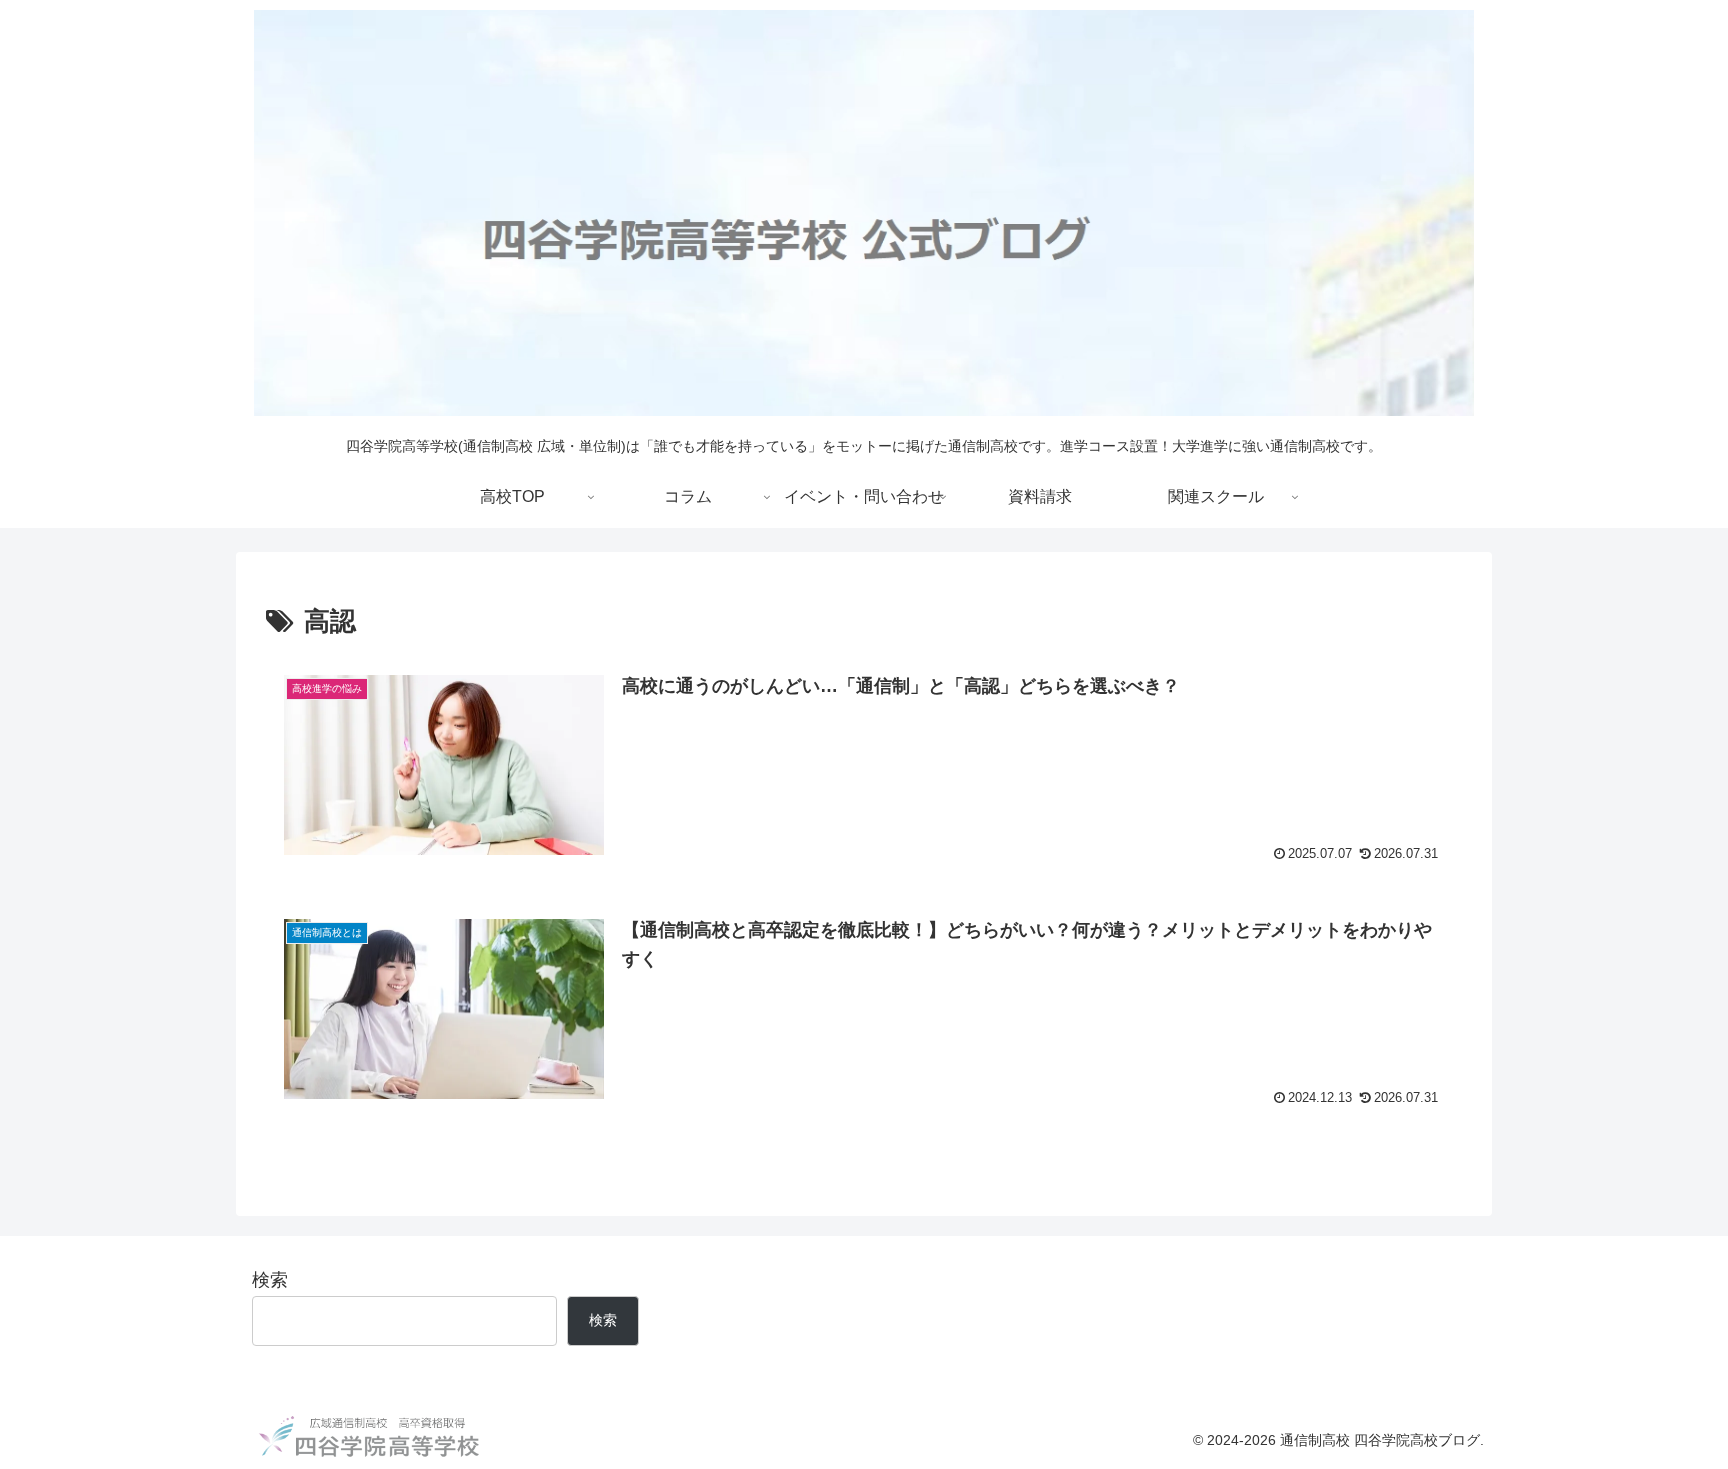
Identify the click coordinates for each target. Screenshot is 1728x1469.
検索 (270, 1280)
